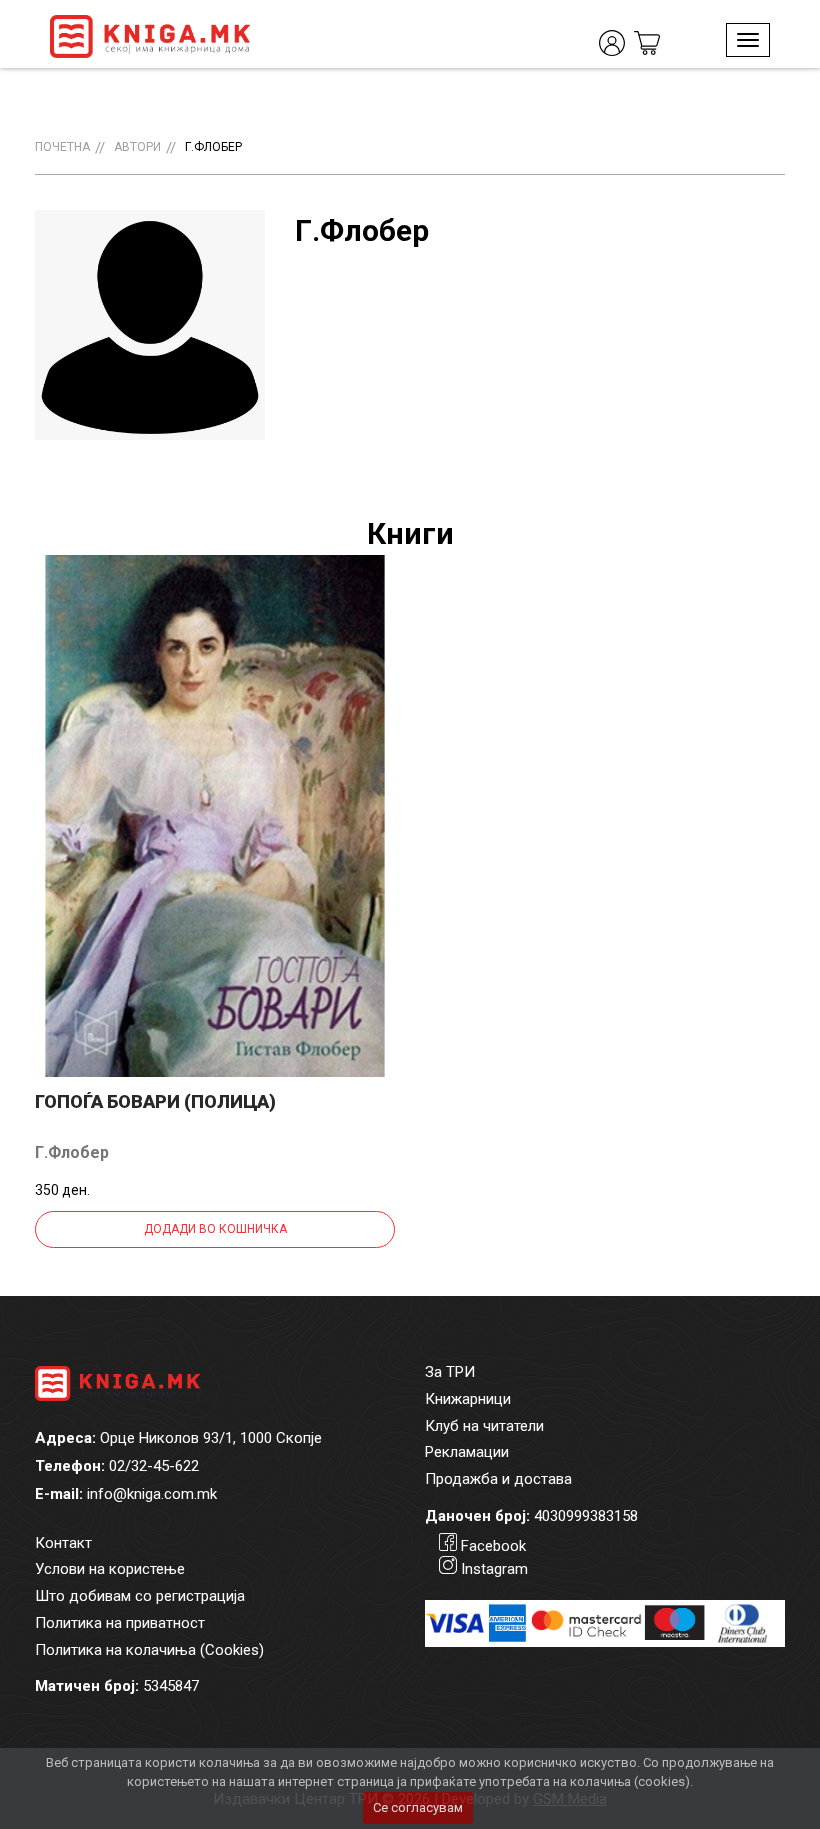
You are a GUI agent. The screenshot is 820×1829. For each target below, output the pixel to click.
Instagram (494, 1569)
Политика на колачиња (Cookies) (149, 1650)
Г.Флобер (213, 147)
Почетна (62, 147)
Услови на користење (110, 1569)
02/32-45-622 (154, 1466)
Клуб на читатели (484, 1426)
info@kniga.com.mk (152, 1494)
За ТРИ (450, 1372)
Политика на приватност (120, 1623)
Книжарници (468, 1399)
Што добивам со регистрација (140, 1596)
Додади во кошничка (215, 1229)
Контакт (63, 1543)
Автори (137, 147)
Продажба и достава (498, 1479)
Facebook (493, 1546)
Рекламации (467, 1452)
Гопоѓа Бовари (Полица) (155, 1101)
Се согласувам (418, 1807)
